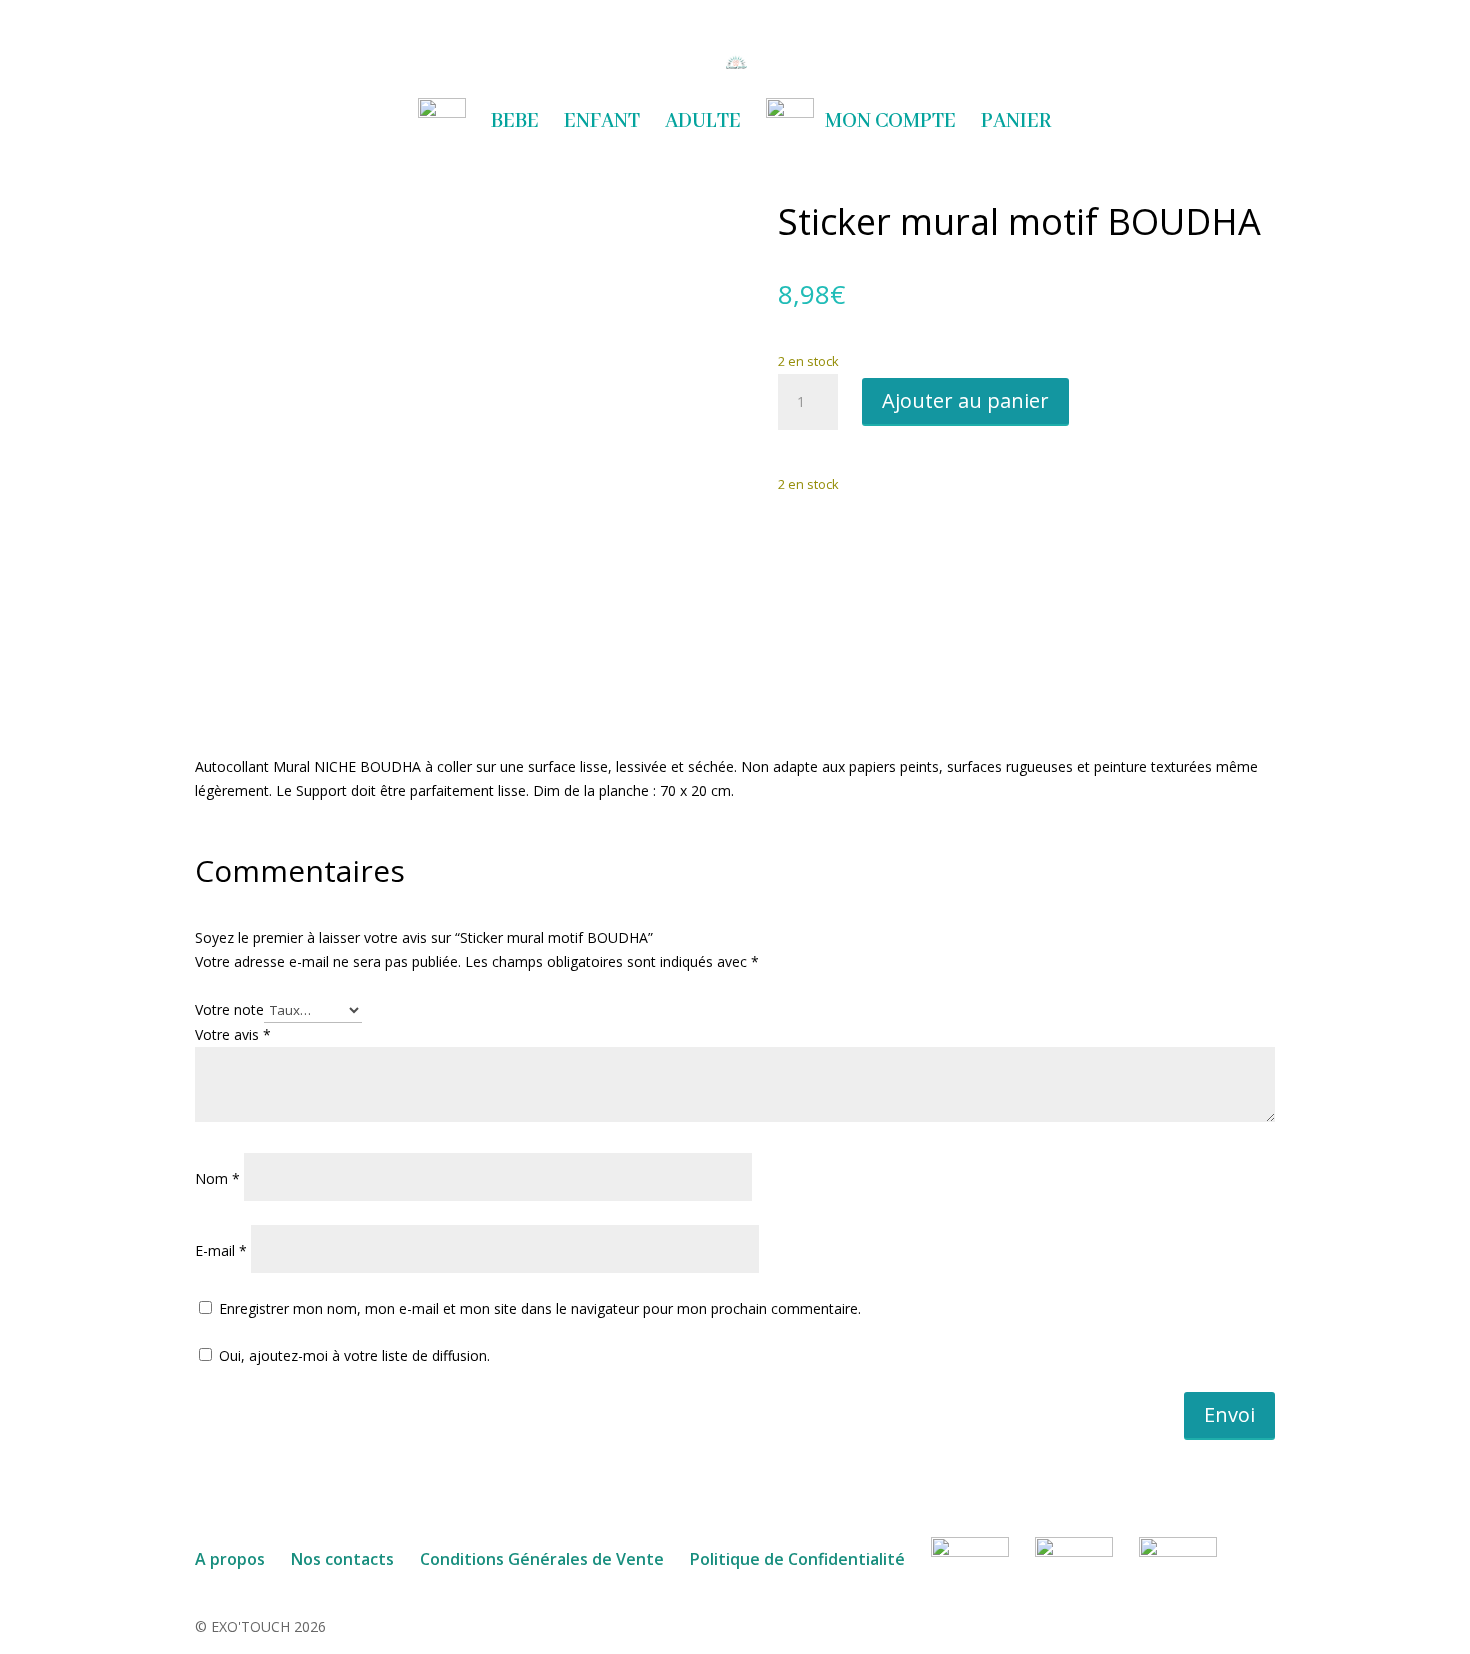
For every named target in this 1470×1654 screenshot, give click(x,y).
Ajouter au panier (965, 400)
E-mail (221, 1250)
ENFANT (602, 124)
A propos (230, 1559)
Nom (217, 1178)
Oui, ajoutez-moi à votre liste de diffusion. (352, 1355)
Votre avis (233, 1034)
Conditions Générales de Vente (542, 1559)
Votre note (229, 1009)
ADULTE (703, 124)
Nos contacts (342, 1559)
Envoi (1229, 1414)
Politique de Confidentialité (797, 1559)
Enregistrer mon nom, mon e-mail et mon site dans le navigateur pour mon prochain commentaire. (540, 1308)
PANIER (1016, 124)
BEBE (515, 124)
